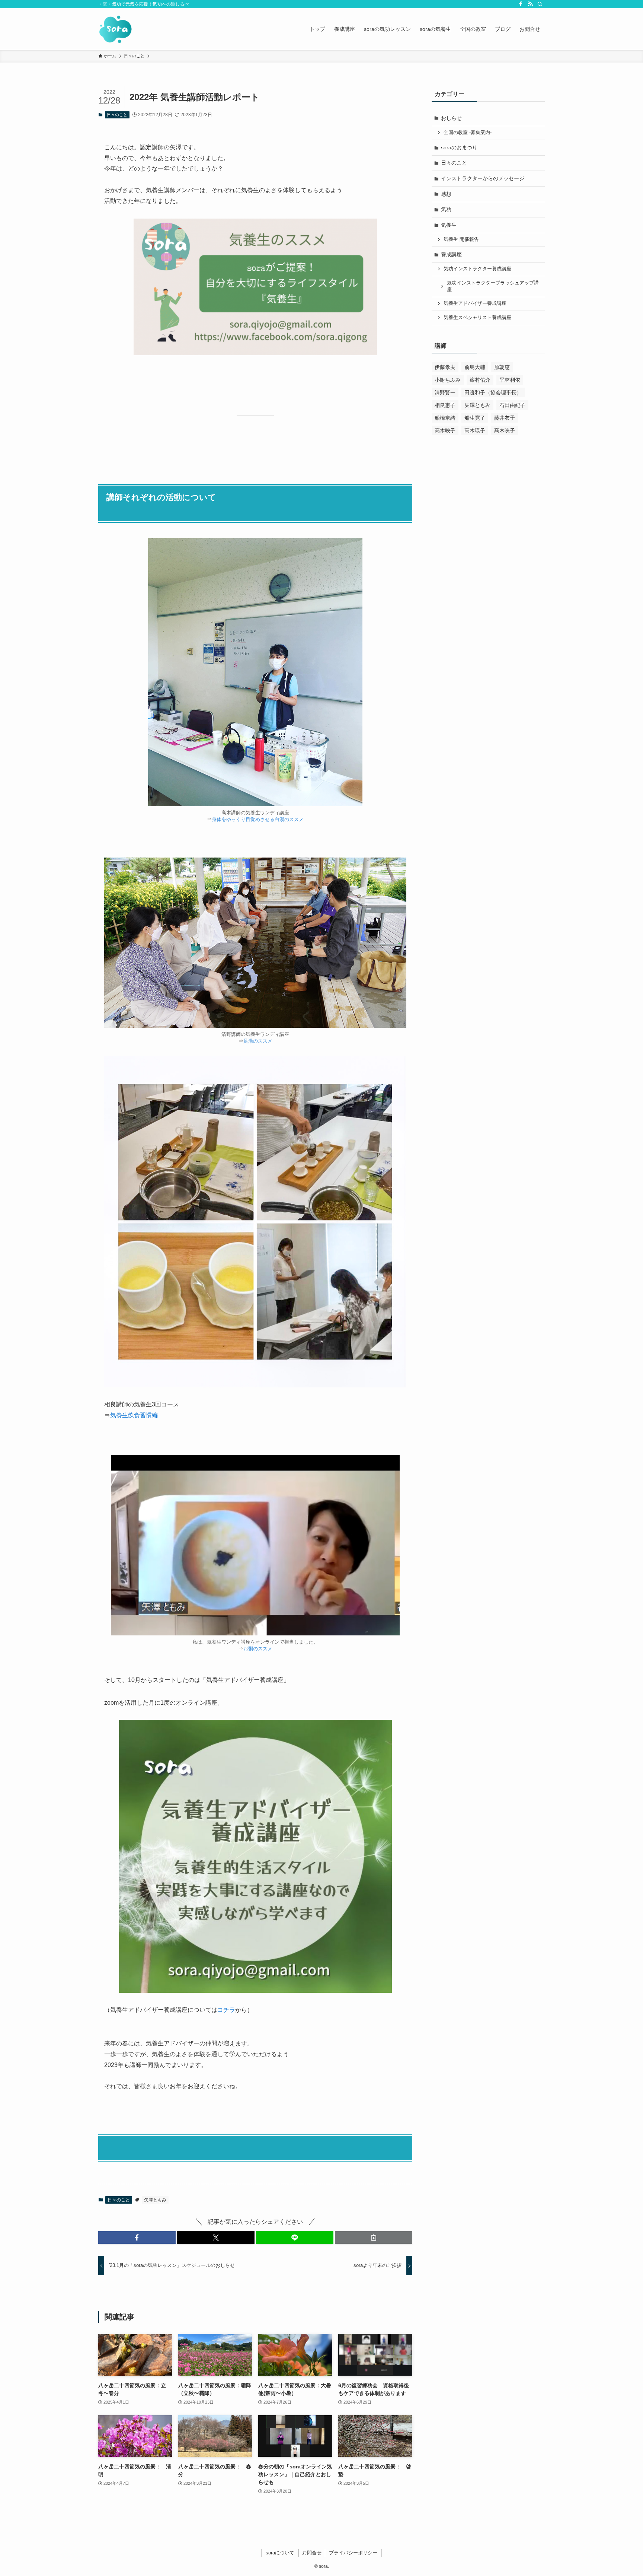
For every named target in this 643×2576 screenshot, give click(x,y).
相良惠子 (445, 405)
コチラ (226, 2010)
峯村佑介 (480, 380)
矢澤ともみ (155, 2200)
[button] (137, 2238)
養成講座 (451, 254)
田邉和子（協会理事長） (493, 392)
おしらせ (451, 118)
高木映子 (445, 430)
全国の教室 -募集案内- (468, 133)
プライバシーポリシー (353, 2553)
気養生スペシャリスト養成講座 (477, 318)
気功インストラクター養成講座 (477, 269)
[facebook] (521, 4)
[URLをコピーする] (374, 2238)
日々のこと (117, 115)
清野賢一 (445, 392)
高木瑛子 (475, 430)
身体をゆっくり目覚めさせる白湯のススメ (258, 819)
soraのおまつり (459, 147)
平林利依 (510, 380)
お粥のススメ (258, 1649)
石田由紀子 (512, 405)
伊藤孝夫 (445, 367)
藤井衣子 (505, 418)
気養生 (449, 225)
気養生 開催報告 (461, 239)
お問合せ (312, 2553)
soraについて (280, 2553)
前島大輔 (475, 367)
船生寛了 (475, 418)
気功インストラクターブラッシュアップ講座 (493, 286)
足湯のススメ (258, 1041)
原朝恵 (502, 367)
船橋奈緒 (445, 418)
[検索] (540, 4)
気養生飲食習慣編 (134, 1415)
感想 (446, 194)
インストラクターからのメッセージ (483, 178)
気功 (446, 209)
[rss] (530, 4)
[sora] (116, 29)
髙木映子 (505, 430)
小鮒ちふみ (448, 380)
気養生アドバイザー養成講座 (475, 303)
